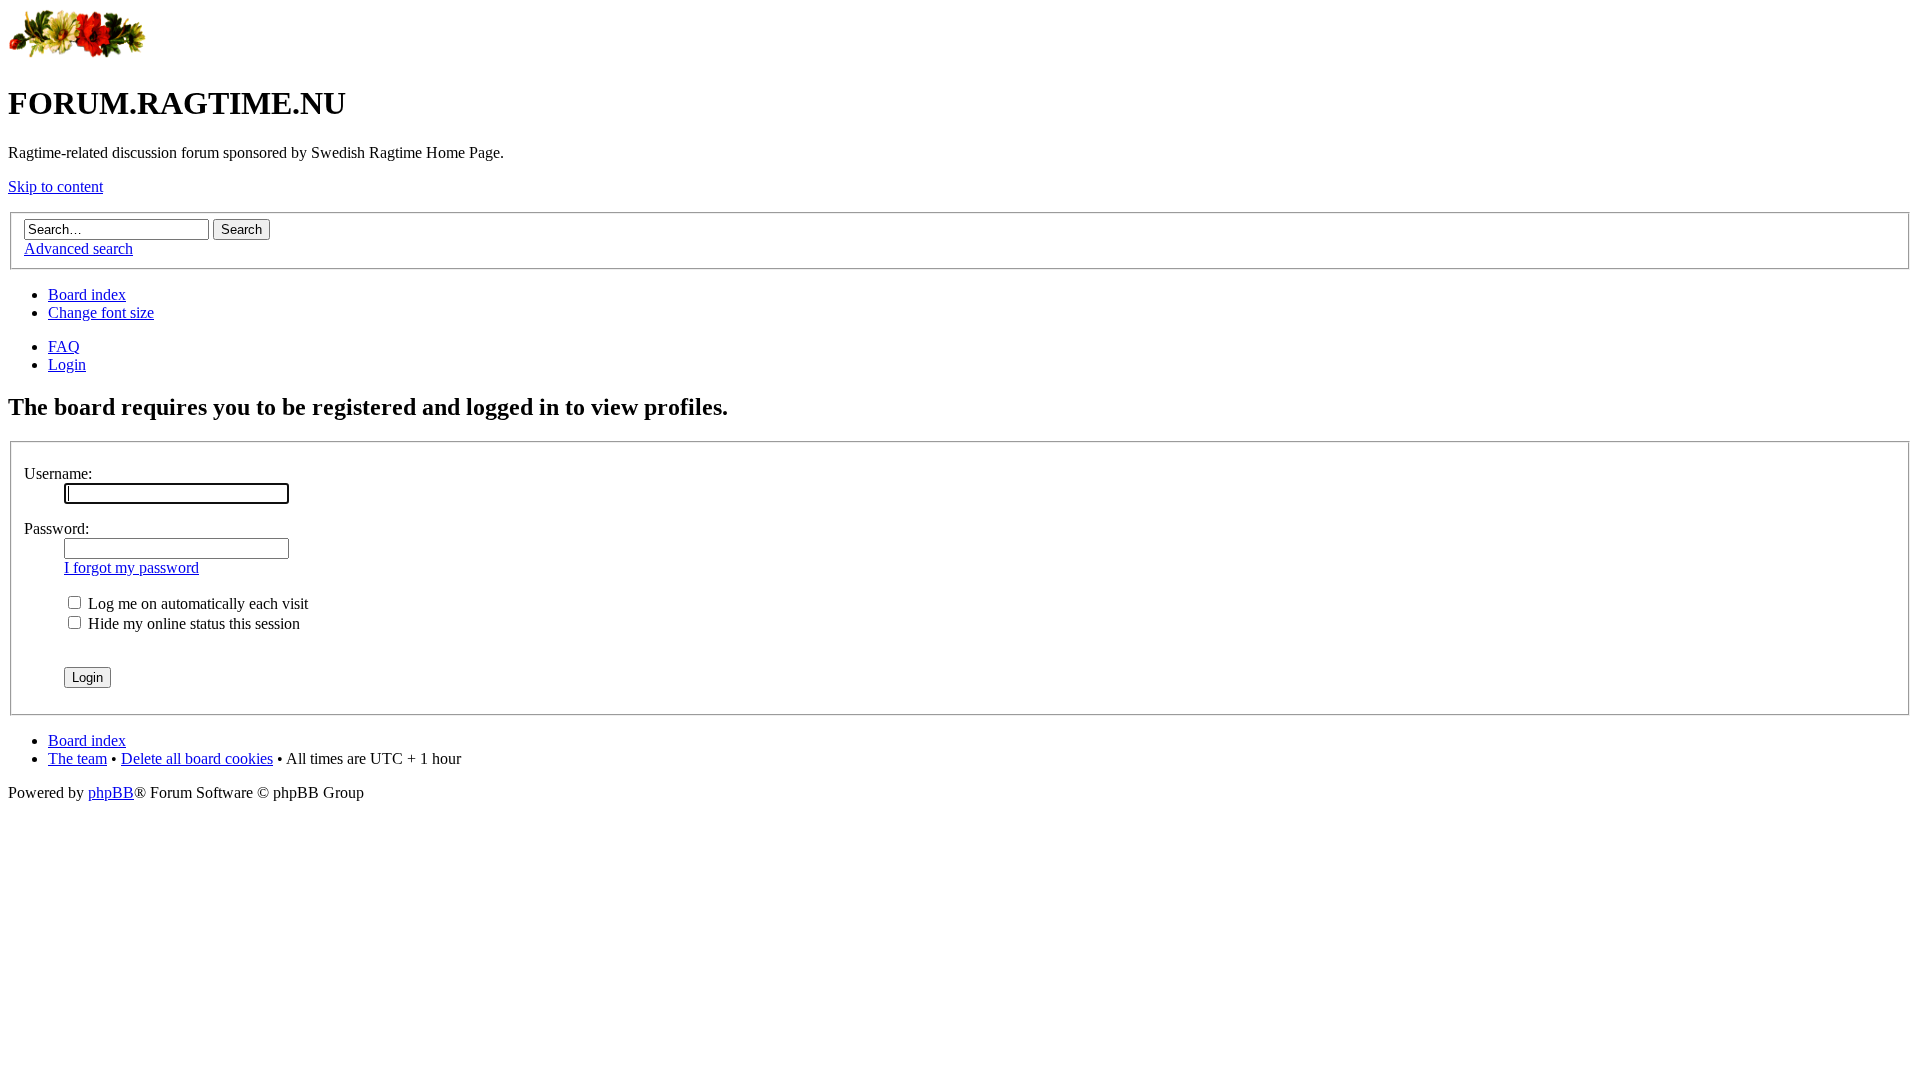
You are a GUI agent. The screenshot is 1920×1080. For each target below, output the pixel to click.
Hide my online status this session (192, 623)
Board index (87, 294)
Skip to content (55, 186)
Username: (58, 473)
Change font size (101, 312)
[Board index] (77, 54)
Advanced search (78, 248)
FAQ (64, 346)
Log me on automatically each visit (196, 603)
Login (67, 364)
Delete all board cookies (197, 758)
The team (77, 758)
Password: (56, 528)
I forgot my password (131, 567)
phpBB (111, 792)
